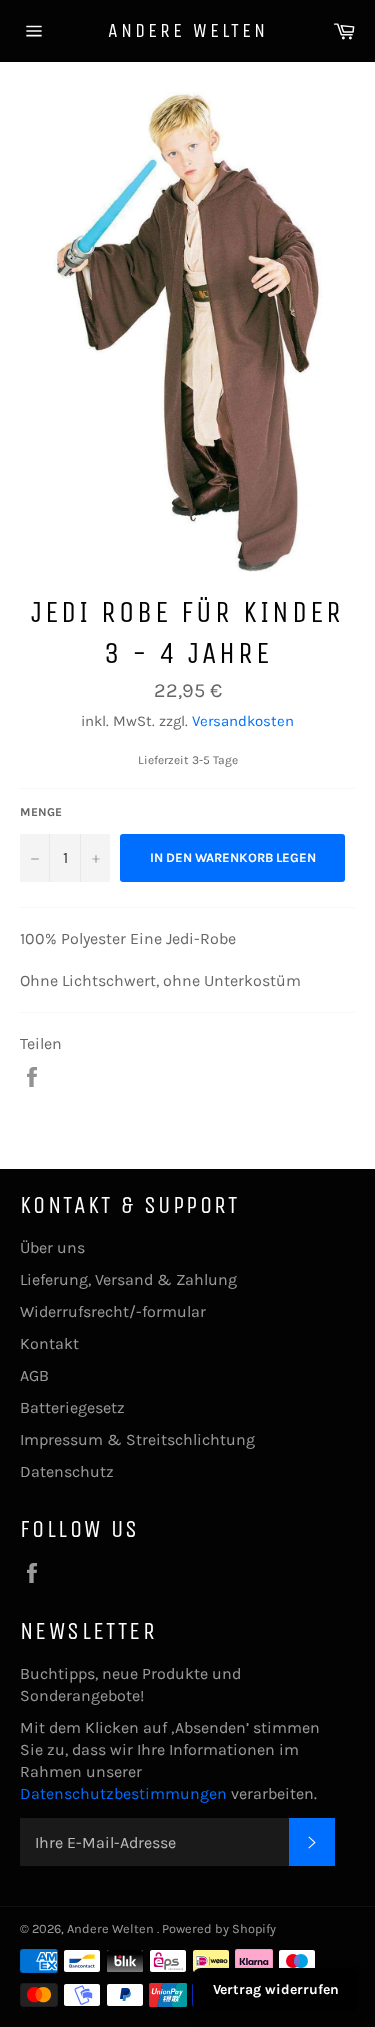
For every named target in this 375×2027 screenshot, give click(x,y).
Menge (41, 812)
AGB (34, 1375)
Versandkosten (243, 721)
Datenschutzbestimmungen (125, 1793)
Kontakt (49, 1343)
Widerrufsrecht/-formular (113, 1311)
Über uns (52, 1247)
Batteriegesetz (72, 1407)
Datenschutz (67, 1471)
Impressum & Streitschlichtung (137, 1439)
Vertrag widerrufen (276, 1989)
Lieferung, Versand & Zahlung (128, 1279)
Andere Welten (188, 30)
